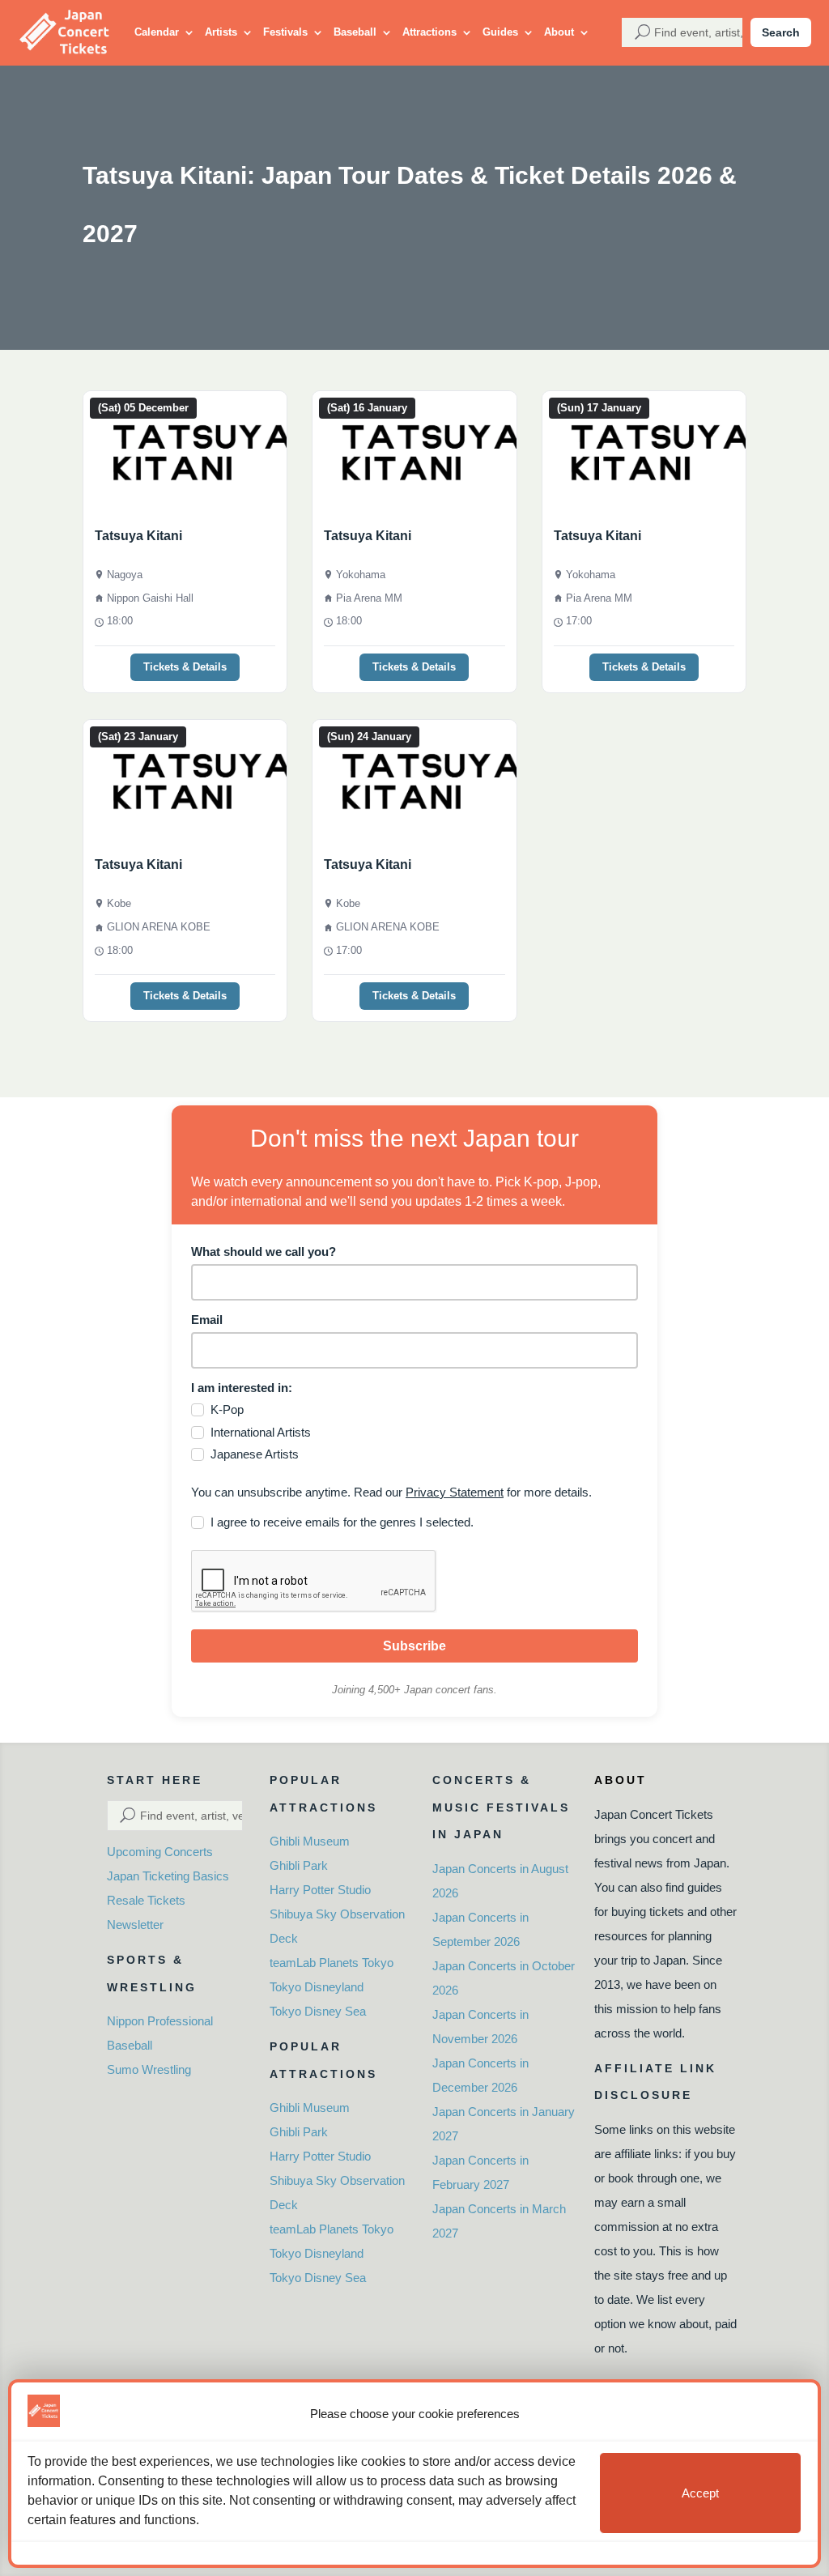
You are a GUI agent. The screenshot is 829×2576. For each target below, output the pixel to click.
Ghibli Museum (310, 1841)
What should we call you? (264, 1252)
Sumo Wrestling (149, 2069)
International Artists (261, 1432)
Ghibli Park (299, 1865)
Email (207, 1320)
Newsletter (135, 1925)
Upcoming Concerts (160, 1852)
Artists (221, 32)
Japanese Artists (255, 1454)
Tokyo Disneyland (317, 1987)
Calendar (157, 32)
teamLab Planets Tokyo (332, 1963)
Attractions (429, 32)
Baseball (355, 32)
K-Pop (227, 1409)
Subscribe (414, 1646)
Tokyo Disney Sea (318, 2011)
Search (781, 32)
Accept (700, 2493)
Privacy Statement (455, 1492)
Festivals (285, 32)
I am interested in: (242, 1388)
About (559, 32)
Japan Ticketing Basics (168, 1876)
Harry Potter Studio (320, 1890)
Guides (500, 32)
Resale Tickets (146, 1900)
